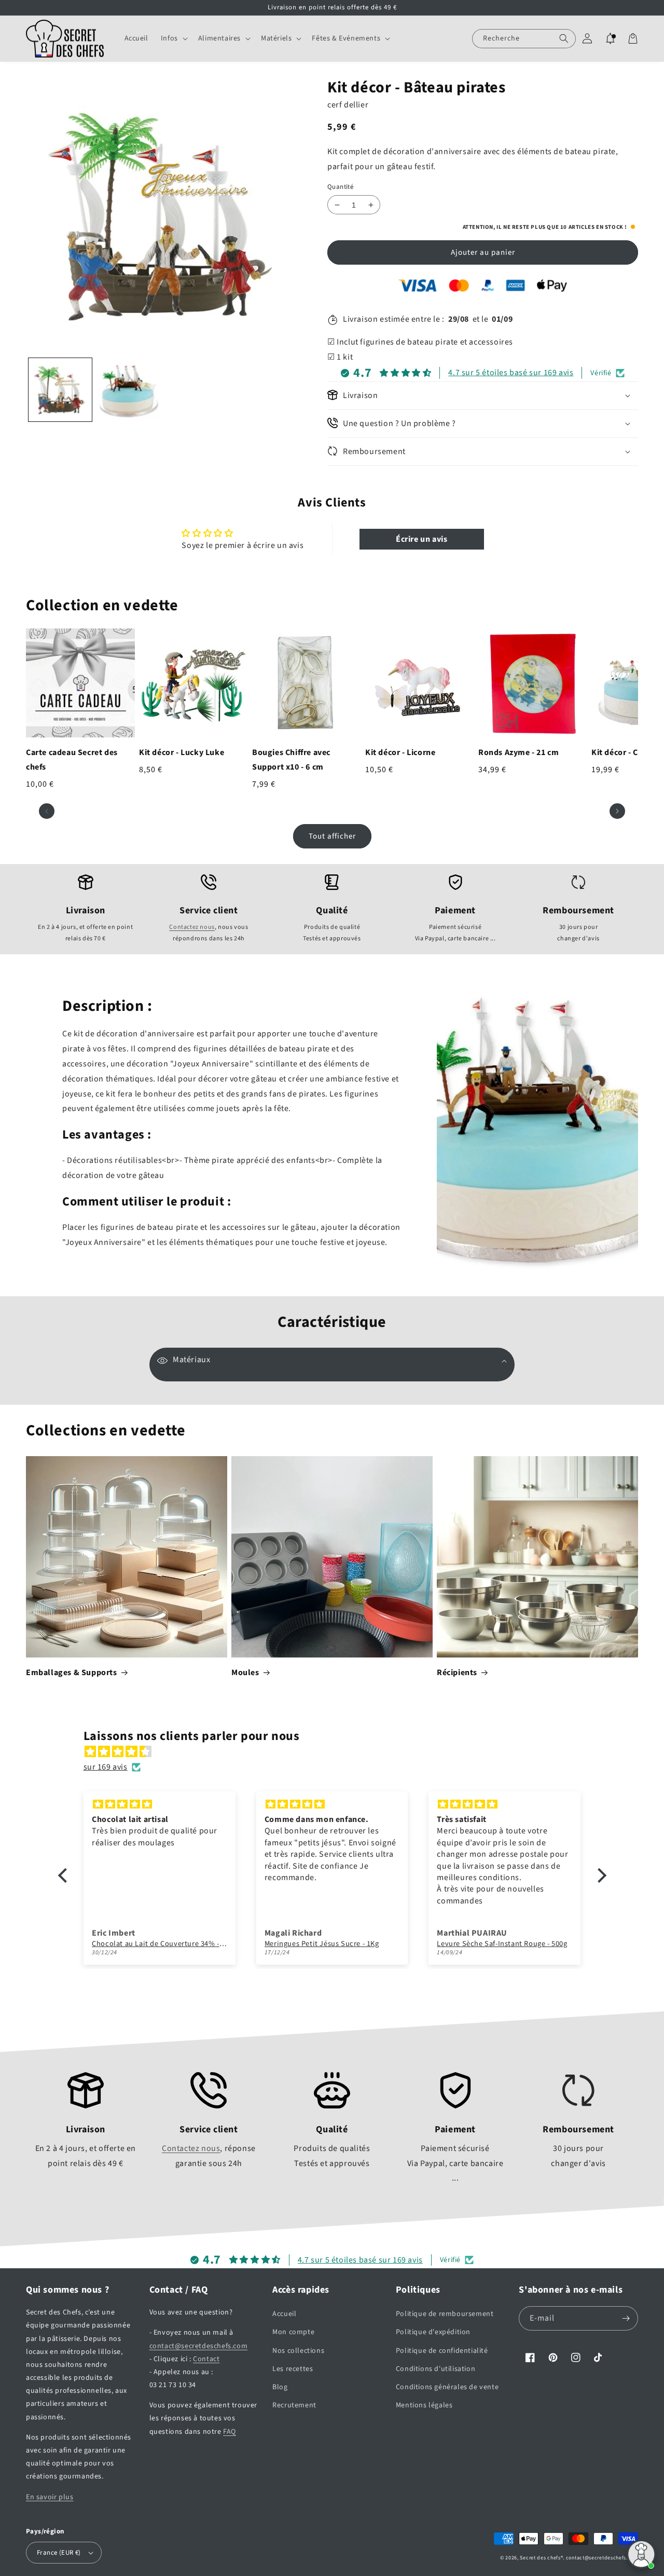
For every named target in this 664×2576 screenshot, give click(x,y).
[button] (173, 38)
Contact (206, 2359)
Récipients (457, 1673)
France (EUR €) (59, 2553)
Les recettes (293, 2369)
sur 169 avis (106, 1767)
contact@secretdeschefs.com (199, 2346)
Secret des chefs (540, 2558)
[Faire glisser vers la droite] (617, 811)
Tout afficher (332, 836)
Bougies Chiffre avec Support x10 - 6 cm (291, 760)
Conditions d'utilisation (435, 2369)
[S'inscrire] (626, 2318)
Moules (245, 1673)
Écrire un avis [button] (421, 539)
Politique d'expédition (433, 2332)
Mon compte (293, 2332)
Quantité (340, 187)
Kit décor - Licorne (400, 752)
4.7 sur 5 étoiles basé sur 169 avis (511, 373)
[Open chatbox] (641, 2554)
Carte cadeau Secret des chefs (72, 760)
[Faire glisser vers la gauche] (47, 811)
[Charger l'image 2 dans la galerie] (129, 390)
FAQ (230, 2432)
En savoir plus (50, 2497)
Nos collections (298, 2351)
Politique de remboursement (445, 2314)
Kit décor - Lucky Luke (182, 752)
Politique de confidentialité (442, 2351)
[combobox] (524, 39)
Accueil (284, 2314)
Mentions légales (424, 2405)
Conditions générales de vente (447, 2387)
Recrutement (294, 2405)
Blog (280, 2387)
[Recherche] (564, 39)
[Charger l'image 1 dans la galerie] (60, 390)
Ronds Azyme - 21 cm (518, 752)
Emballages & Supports (72, 1673)
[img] (337, 1752)
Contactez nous (192, 927)
